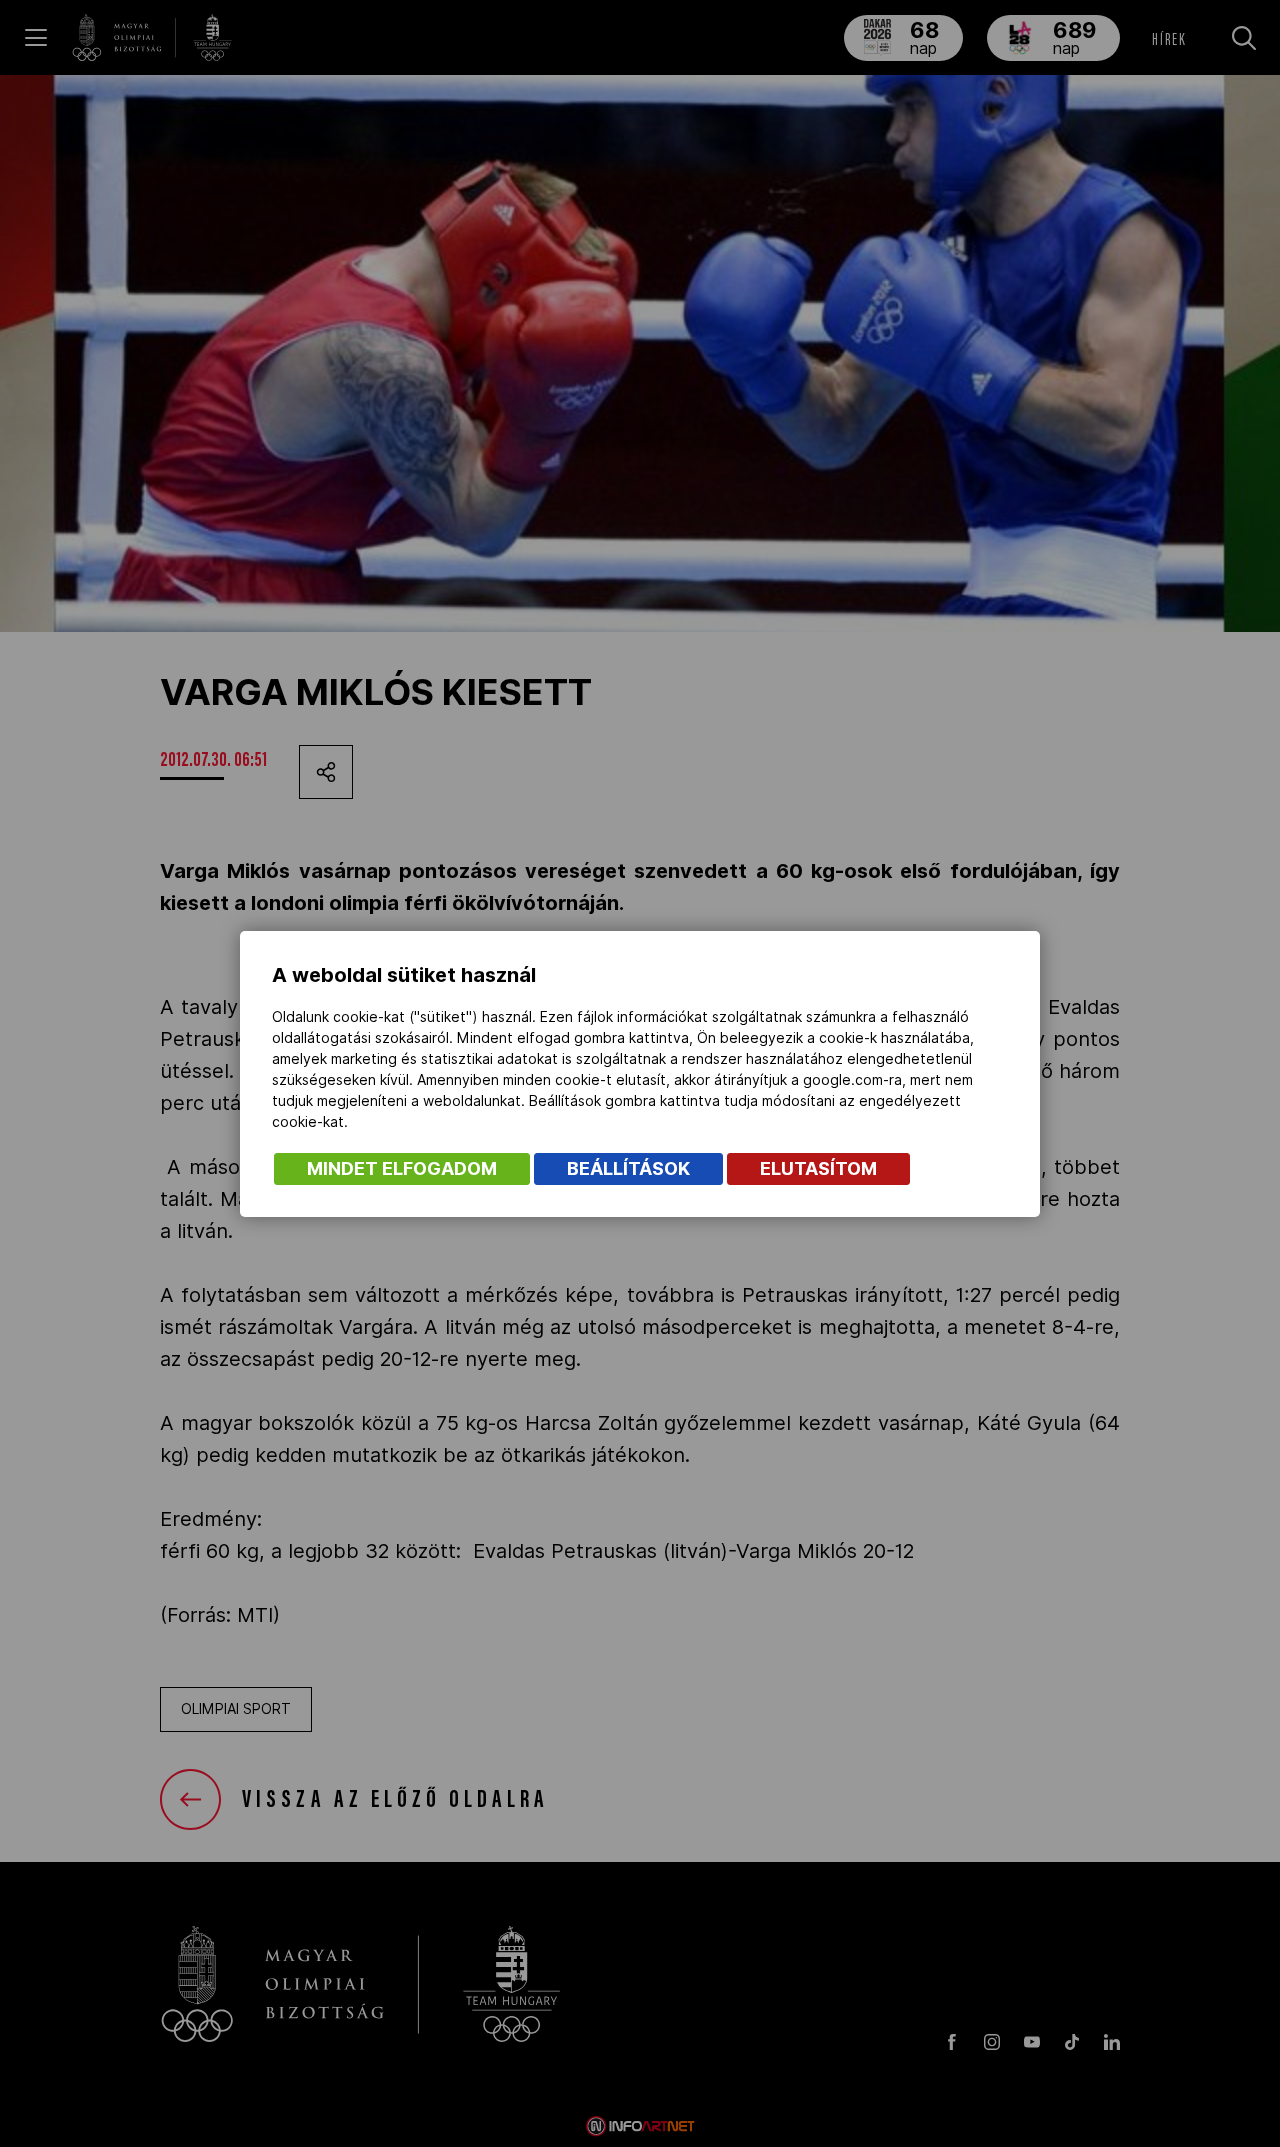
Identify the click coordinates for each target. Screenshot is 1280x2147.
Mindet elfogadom (402, 1168)
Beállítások (628, 1168)
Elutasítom (818, 1168)
